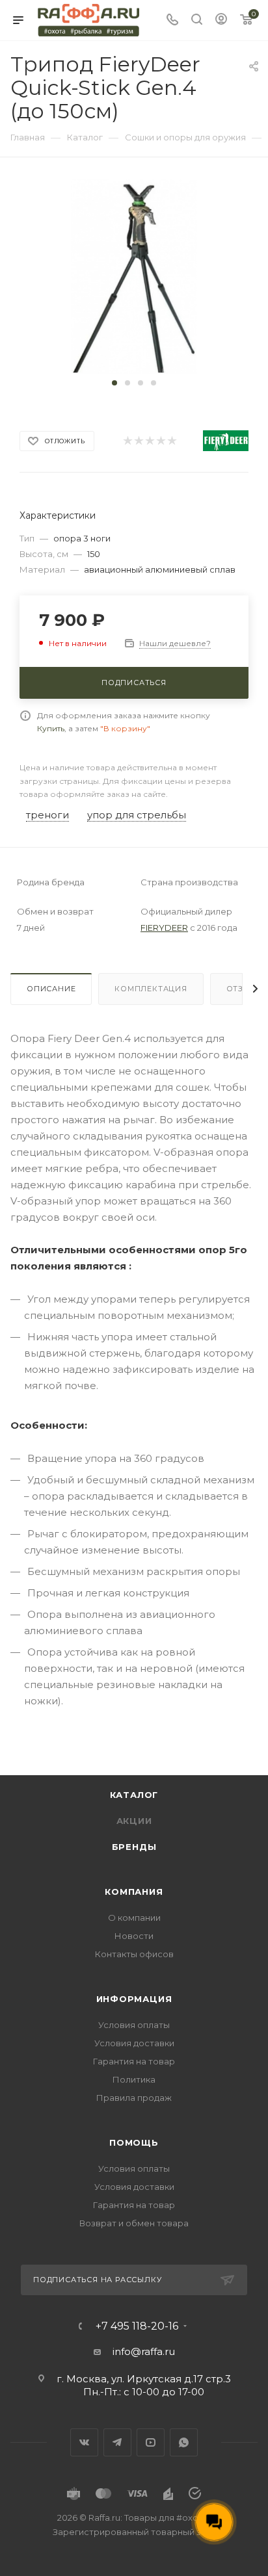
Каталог (134, 1795)
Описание (51, 989)
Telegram (117, 2442)
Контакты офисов (134, 1954)
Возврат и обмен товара (134, 2223)
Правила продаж (134, 2098)
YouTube (151, 2442)
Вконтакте (84, 2442)
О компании (134, 1918)
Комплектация (151, 989)
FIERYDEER (164, 928)
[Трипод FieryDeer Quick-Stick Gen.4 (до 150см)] (134, 276)
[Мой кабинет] (221, 20)
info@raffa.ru (144, 2351)
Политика (134, 2079)
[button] (114, 383)
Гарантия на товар (134, 2061)
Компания (134, 1892)
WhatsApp (184, 2442)
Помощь (134, 2142)
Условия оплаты (134, 2025)
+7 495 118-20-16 (137, 2326)
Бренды (134, 1847)
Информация (134, 1999)
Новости (134, 1936)
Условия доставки (134, 2043)
